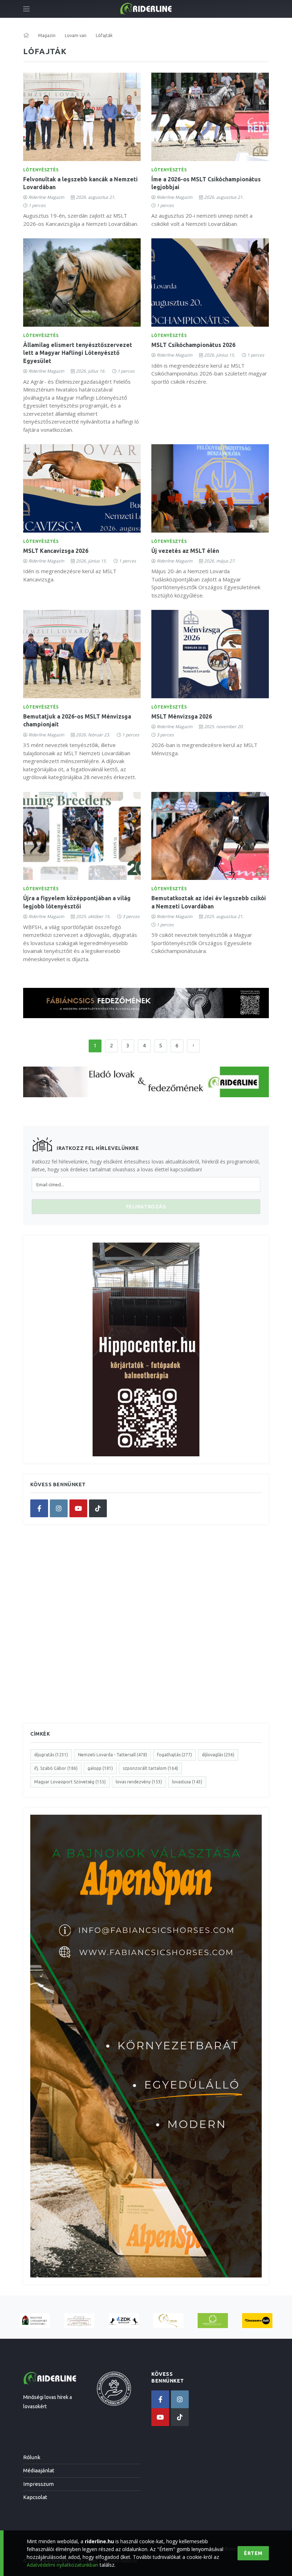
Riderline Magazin (46, 197)
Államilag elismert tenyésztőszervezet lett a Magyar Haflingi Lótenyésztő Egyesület (78, 353)
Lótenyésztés (41, 170)
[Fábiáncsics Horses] (168, 2321)
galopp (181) (100, 1768)
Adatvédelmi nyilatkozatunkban (62, 2565)
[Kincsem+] (257, 2321)
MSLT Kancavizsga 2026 (56, 551)
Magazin (47, 35)
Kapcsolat (35, 2497)
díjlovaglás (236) (218, 1755)
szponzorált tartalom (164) (150, 1768)
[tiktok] (98, 1508)
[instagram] (59, 1508)
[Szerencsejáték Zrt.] (213, 2321)
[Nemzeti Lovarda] (79, 2321)
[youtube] (78, 1508)
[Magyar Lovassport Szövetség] (35, 2321)
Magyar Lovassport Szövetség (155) (70, 1782)
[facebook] (39, 1508)
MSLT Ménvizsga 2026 (182, 716)
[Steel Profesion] (124, 2321)
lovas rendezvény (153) (139, 1782)
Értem (253, 2553)
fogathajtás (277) (174, 1755)
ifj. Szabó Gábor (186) (56, 1768)
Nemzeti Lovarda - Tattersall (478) (113, 1755)
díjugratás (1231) (51, 1755)
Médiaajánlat (39, 2470)
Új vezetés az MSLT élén (185, 551)
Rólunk (32, 2457)
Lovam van (76, 35)
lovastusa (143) (187, 1782)
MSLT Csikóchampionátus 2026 (193, 345)
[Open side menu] (26, 9)
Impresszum (38, 2484)
